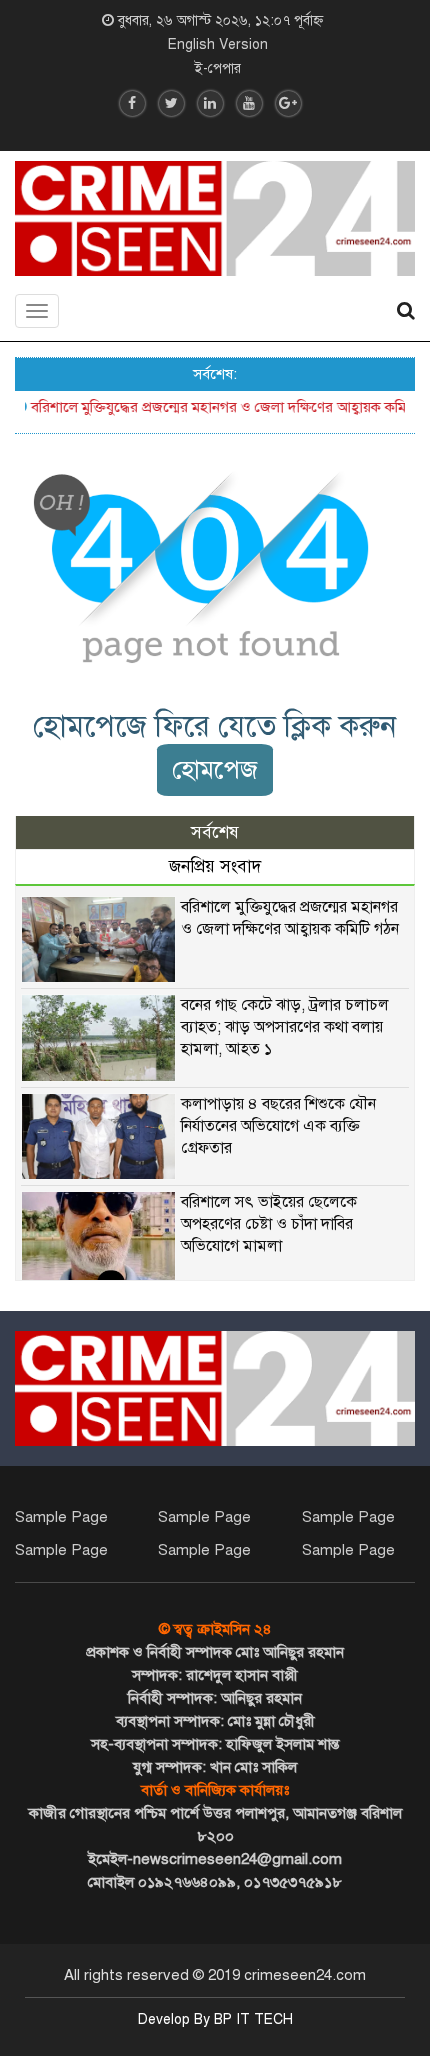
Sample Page (61, 1517)
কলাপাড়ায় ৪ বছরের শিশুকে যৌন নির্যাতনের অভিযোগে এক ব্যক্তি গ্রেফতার (278, 1126)
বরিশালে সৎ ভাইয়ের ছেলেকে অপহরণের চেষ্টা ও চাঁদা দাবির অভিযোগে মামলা (269, 1224)
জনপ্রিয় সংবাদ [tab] (215, 866)
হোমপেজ (215, 769)
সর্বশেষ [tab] (215, 832)
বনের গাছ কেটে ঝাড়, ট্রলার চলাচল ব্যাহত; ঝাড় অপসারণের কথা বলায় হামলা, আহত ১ (285, 1027)
